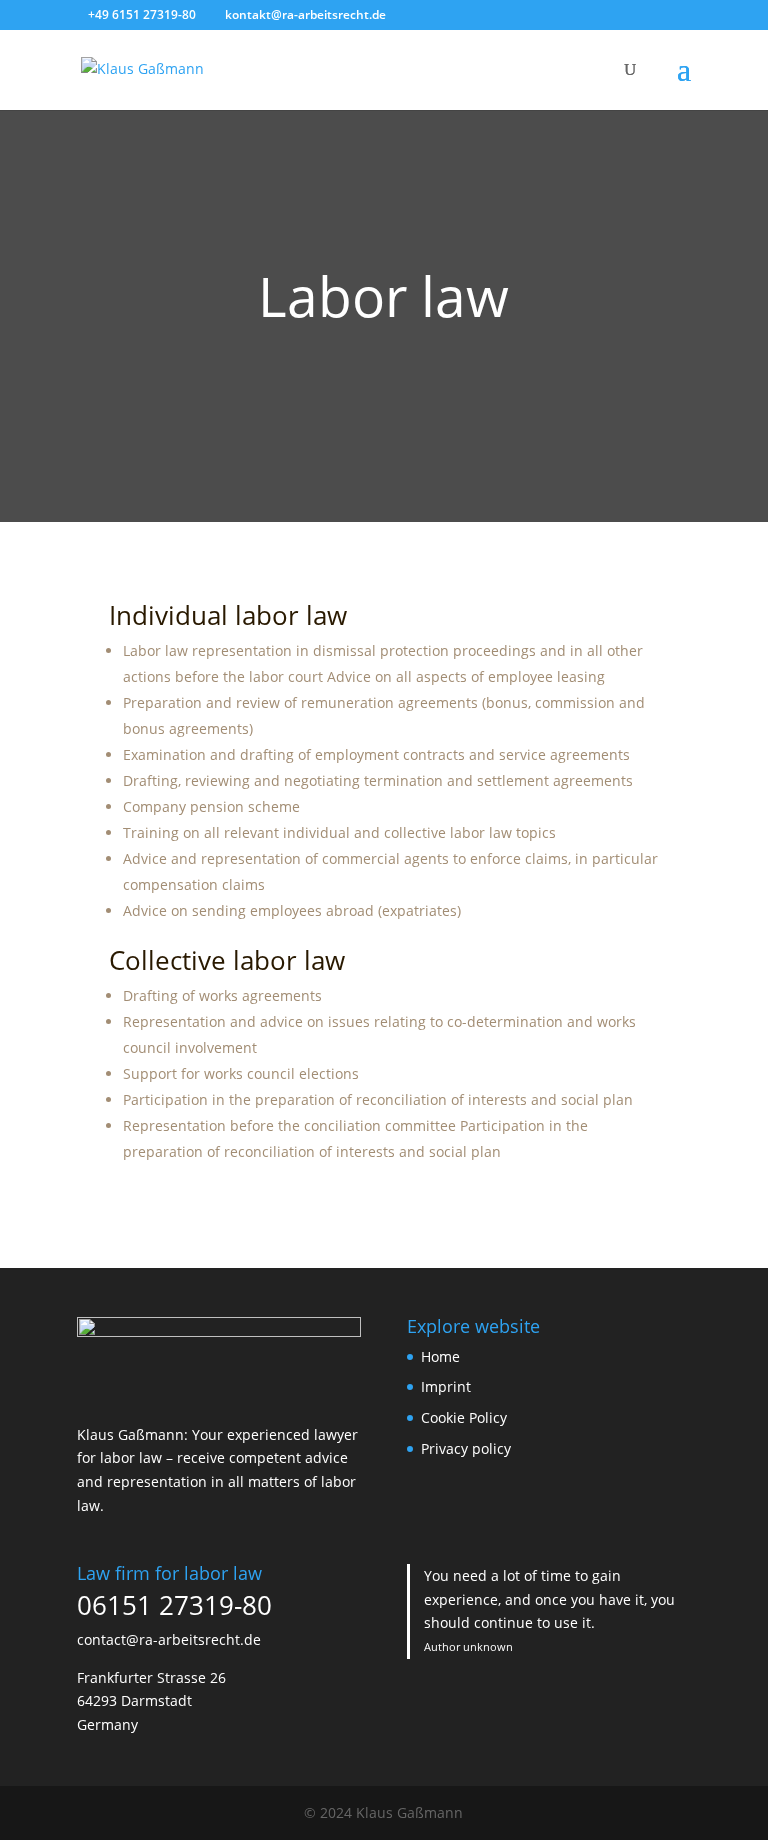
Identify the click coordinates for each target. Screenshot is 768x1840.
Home (440, 1356)
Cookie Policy (464, 1417)
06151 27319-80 (174, 1605)
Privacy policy (466, 1448)
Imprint (446, 1386)
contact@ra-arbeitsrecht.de (169, 1639)
